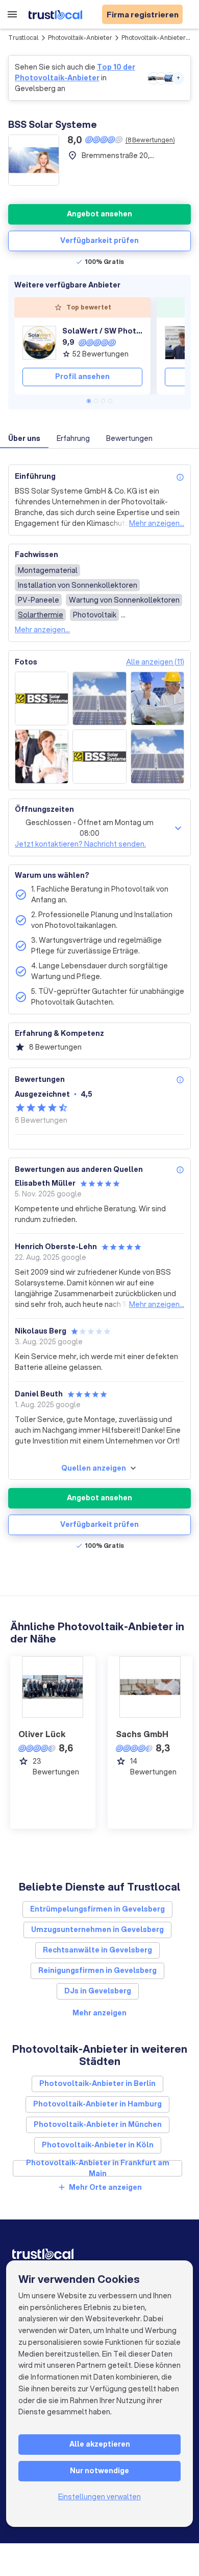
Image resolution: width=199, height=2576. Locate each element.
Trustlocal (23, 38)
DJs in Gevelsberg (98, 1991)
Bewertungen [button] (129, 438)
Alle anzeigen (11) (155, 662)
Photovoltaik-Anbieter (80, 38)
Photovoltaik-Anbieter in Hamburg (97, 2104)
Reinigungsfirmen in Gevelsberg (97, 1970)
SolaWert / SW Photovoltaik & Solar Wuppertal (102, 331)
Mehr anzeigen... (157, 523)
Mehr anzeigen (99, 2013)
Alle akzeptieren (100, 2444)
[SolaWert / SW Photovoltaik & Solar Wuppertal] (39, 343)
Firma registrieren (143, 14)
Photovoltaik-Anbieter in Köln (98, 2145)
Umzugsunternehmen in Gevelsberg (97, 1929)
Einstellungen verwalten (99, 2497)
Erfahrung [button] (73, 438)
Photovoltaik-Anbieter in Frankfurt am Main (98, 2168)
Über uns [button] (24, 438)
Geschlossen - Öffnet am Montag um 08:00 (90, 828)
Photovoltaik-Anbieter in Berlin (97, 2083)
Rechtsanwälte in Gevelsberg (97, 1950)
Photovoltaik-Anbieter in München (98, 2124)
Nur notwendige (99, 2471)
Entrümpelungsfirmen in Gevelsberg (97, 1909)
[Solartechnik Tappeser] (182, 343)
